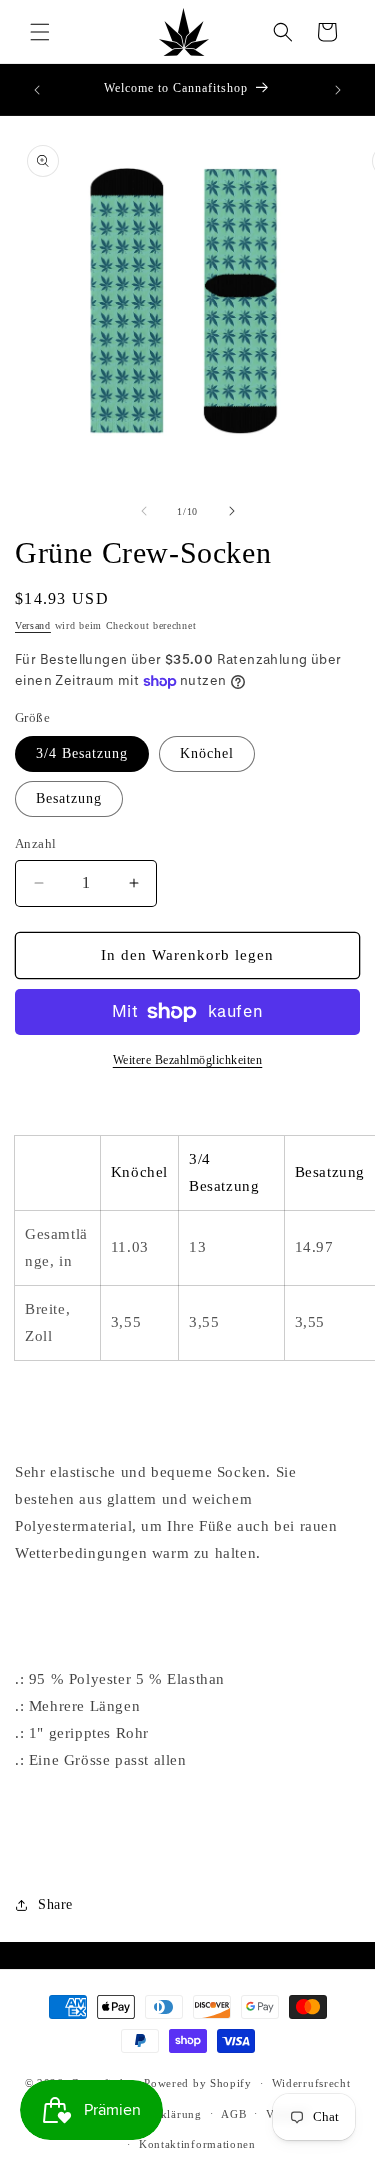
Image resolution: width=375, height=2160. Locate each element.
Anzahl (35, 843)
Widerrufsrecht (311, 2083)
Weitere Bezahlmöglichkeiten (188, 1060)
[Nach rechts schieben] (232, 511)
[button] (40, 32)
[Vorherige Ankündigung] (37, 90)
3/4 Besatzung (82, 753)
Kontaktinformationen (197, 2144)
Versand (33, 625)
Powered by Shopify (198, 2083)
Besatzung (69, 798)
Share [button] (55, 1904)
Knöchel (207, 753)
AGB (233, 2114)
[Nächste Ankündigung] (338, 90)
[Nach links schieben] (144, 511)
